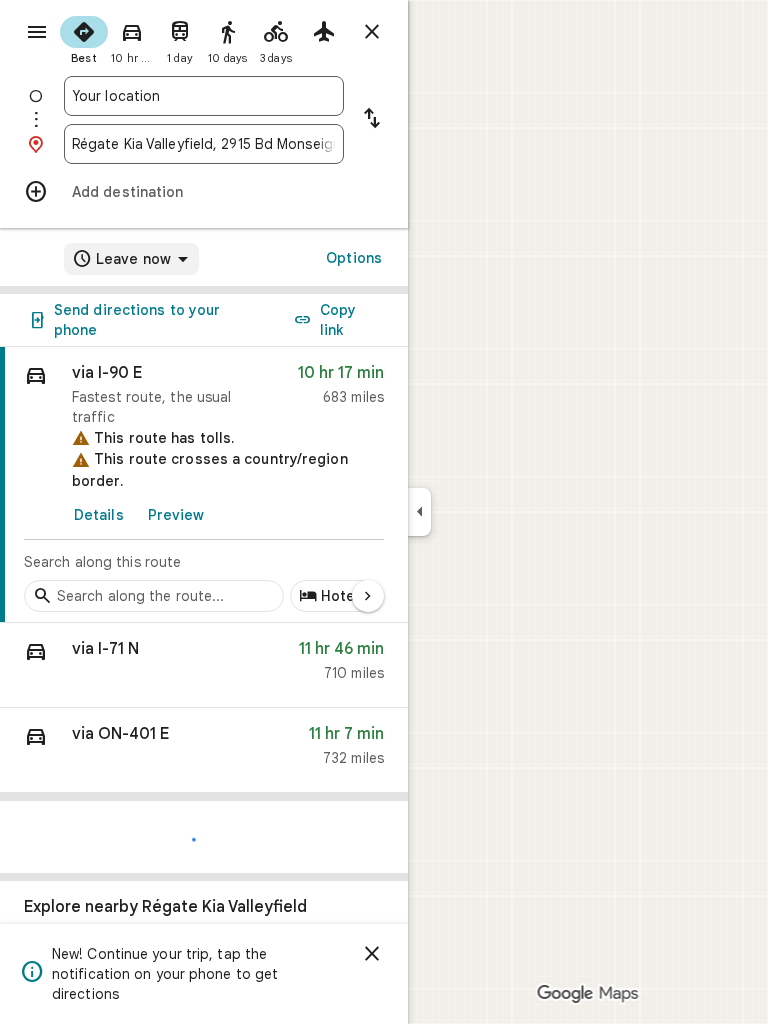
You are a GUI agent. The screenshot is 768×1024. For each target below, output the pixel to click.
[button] (204, 665)
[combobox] (204, 96)
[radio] (84, 38)
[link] (204, 485)
